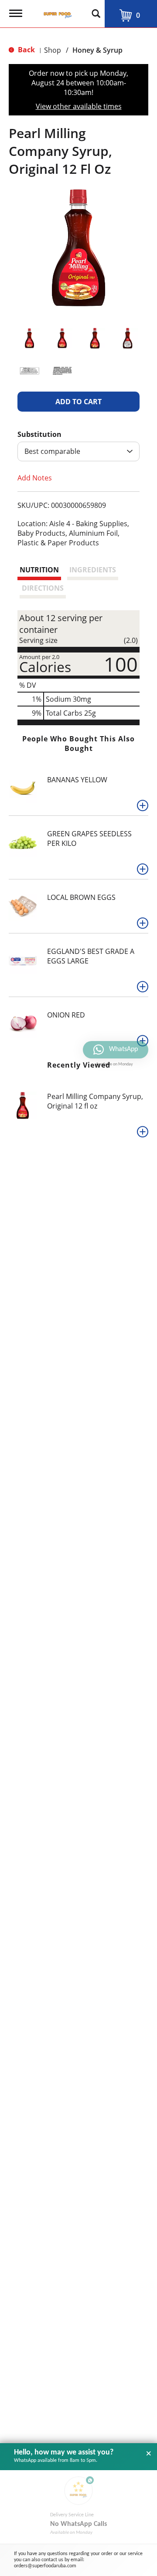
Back (26, 50)
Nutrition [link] (39, 570)
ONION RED (66, 1015)
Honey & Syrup (97, 50)
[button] (29, 338)
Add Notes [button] (35, 478)
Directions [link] (43, 588)
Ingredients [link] (93, 570)
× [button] (149, 2454)
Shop (53, 50)
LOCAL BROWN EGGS (81, 897)
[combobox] (78, 451)
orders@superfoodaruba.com (45, 2566)
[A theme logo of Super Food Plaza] (56, 11)
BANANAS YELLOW (77, 780)
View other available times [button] (79, 106)
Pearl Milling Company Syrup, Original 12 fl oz (95, 1101)
